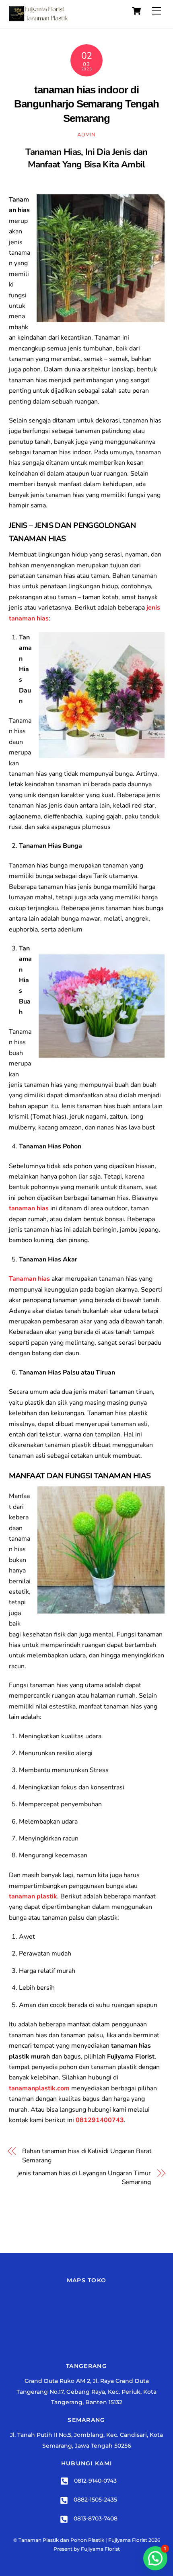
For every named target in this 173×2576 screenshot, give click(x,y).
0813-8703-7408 (95, 2518)
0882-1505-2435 (95, 2500)
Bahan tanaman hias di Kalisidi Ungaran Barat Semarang (87, 2156)
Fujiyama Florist (100, 2549)
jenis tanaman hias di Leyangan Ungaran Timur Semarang (84, 2178)
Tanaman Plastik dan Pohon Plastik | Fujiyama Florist (83, 2540)
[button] (155, 2558)
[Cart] (136, 11)
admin (86, 135)
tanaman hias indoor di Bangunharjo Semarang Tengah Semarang (86, 104)
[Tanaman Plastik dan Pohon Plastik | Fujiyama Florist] (39, 18)
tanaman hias (29, 1208)
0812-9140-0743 (95, 2481)
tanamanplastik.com (39, 2088)
